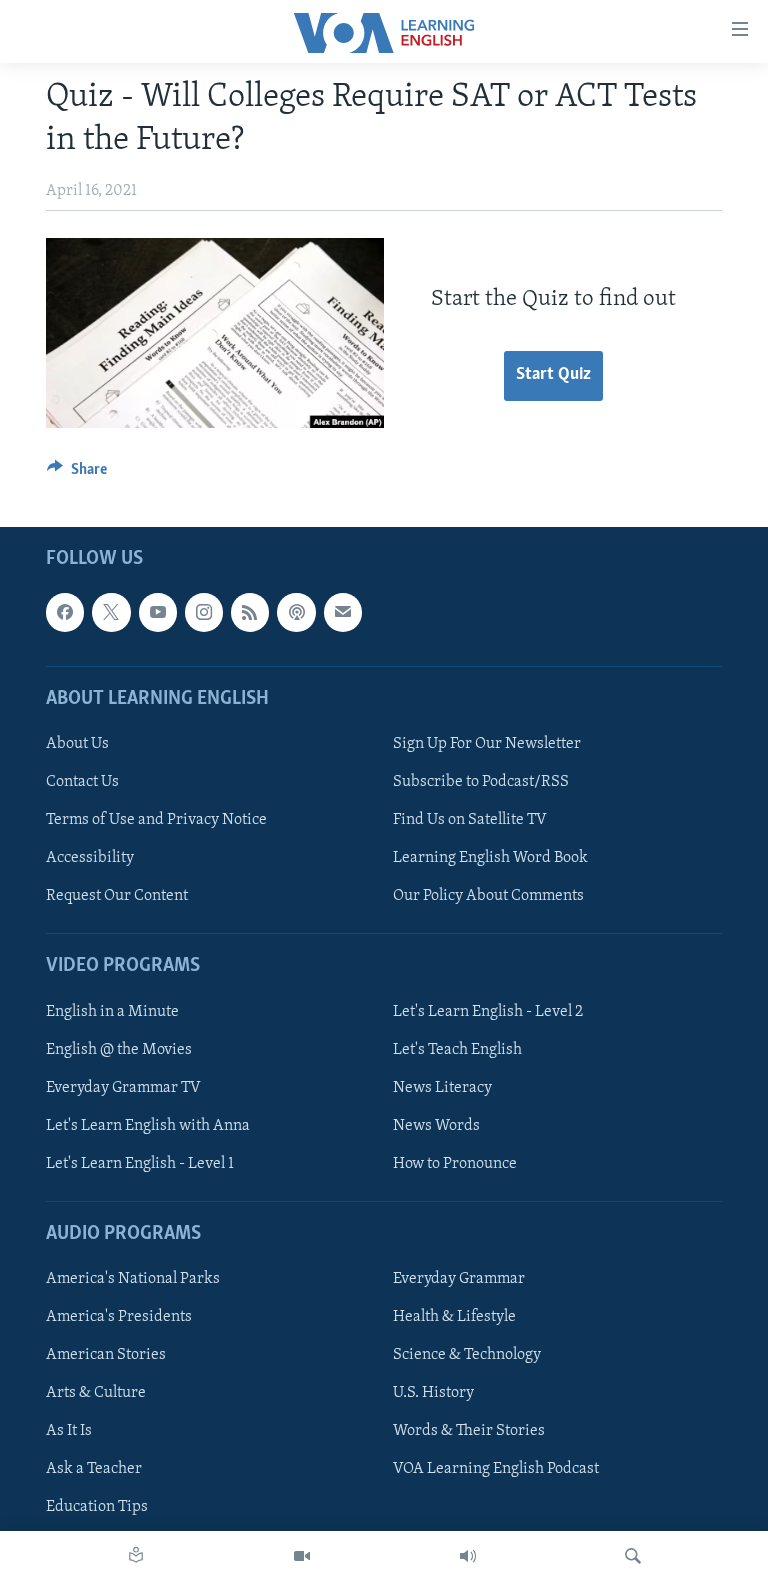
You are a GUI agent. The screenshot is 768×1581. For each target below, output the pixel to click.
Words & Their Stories (469, 1432)
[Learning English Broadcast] (468, 1556)
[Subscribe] (343, 613)
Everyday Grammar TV (123, 1088)
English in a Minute (112, 1012)
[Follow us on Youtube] (158, 613)
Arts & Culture (96, 1394)
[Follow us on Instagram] (204, 613)
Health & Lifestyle (454, 1317)
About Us (77, 744)
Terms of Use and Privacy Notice (156, 820)
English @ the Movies (119, 1050)
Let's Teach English (457, 1050)
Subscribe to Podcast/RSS (481, 782)
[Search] (633, 1556)
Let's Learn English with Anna (148, 1126)
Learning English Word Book (490, 858)
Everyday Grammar (459, 1279)
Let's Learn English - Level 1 (140, 1164)
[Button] (77, 474)
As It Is (69, 1432)
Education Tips (97, 1508)
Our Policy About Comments (488, 896)
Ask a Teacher (94, 1470)
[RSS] (250, 613)
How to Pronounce (455, 1164)
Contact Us (82, 782)
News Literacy (442, 1088)
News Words (436, 1126)
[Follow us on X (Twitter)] (111, 613)
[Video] (302, 1556)
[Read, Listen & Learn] (136, 1556)
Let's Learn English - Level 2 (488, 1012)
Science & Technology (467, 1355)
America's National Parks (133, 1279)
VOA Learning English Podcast (496, 1470)
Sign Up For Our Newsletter (487, 744)
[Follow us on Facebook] (65, 613)
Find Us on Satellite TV (470, 820)
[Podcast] (296, 613)
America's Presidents (119, 1317)
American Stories (106, 1355)
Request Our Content (117, 896)
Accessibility (90, 858)
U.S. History (433, 1394)
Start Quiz (553, 375)
